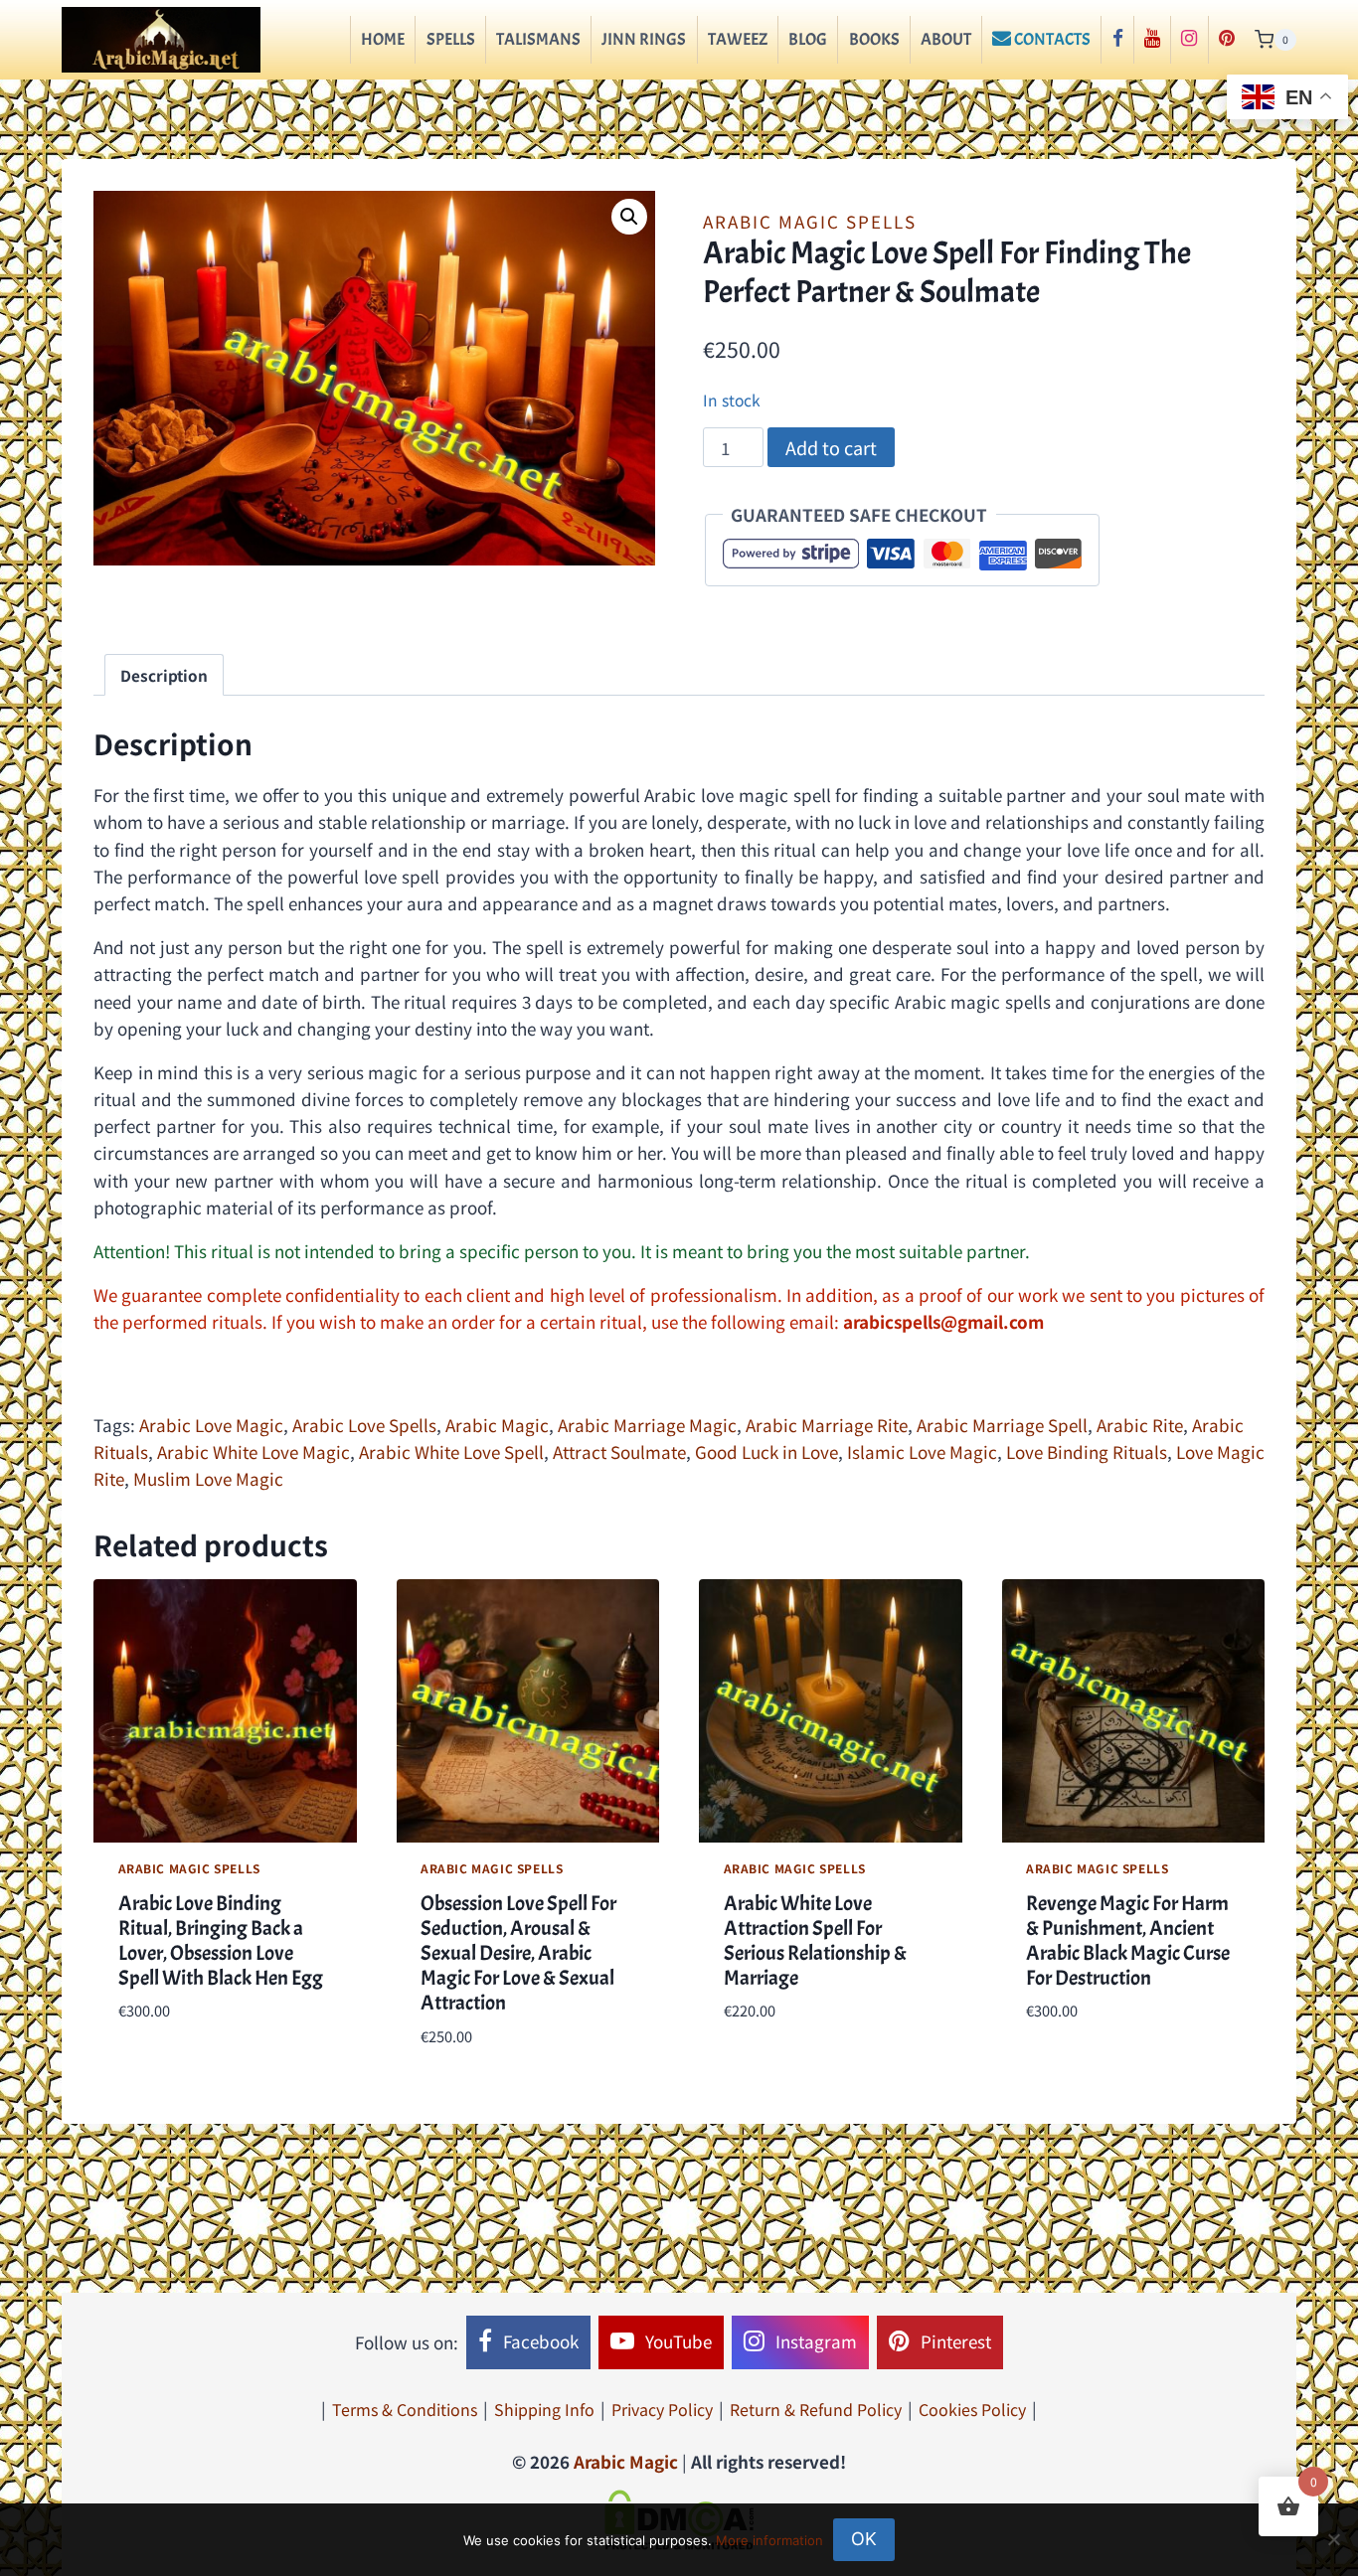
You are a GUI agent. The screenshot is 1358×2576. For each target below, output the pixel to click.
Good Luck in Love (766, 1451)
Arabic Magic (497, 1425)
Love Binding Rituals (1087, 1451)
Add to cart (831, 447)
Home (383, 39)
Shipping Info (544, 2409)
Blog (808, 39)
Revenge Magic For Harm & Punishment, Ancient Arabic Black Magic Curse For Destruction (1128, 1941)
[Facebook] (1117, 40)
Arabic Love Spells (364, 1425)
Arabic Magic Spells (810, 221)
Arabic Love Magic (211, 1425)
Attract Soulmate (619, 1451)
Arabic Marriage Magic (647, 1425)
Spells (451, 39)
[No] (1333, 2539)
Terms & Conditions (405, 2409)
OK (864, 2539)
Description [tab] (164, 675)
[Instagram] (1189, 40)
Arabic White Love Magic (254, 1451)
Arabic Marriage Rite (827, 1425)
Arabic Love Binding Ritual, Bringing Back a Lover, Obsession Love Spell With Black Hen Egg (221, 1941)
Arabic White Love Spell (451, 1451)
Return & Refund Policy (816, 2409)
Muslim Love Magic (208, 1478)
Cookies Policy (972, 2409)
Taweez (738, 39)
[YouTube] (1152, 40)
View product (172, 2070)
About (946, 39)
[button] (629, 217)
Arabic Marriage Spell (1002, 1425)
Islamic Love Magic (922, 1451)
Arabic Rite (1140, 1425)
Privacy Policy (662, 2409)
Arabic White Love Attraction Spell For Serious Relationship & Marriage (815, 1941)
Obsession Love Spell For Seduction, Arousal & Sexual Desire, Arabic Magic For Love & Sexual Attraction (518, 1953)
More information (769, 2540)
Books (874, 39)
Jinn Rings (644, 39)
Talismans (538, 39)
